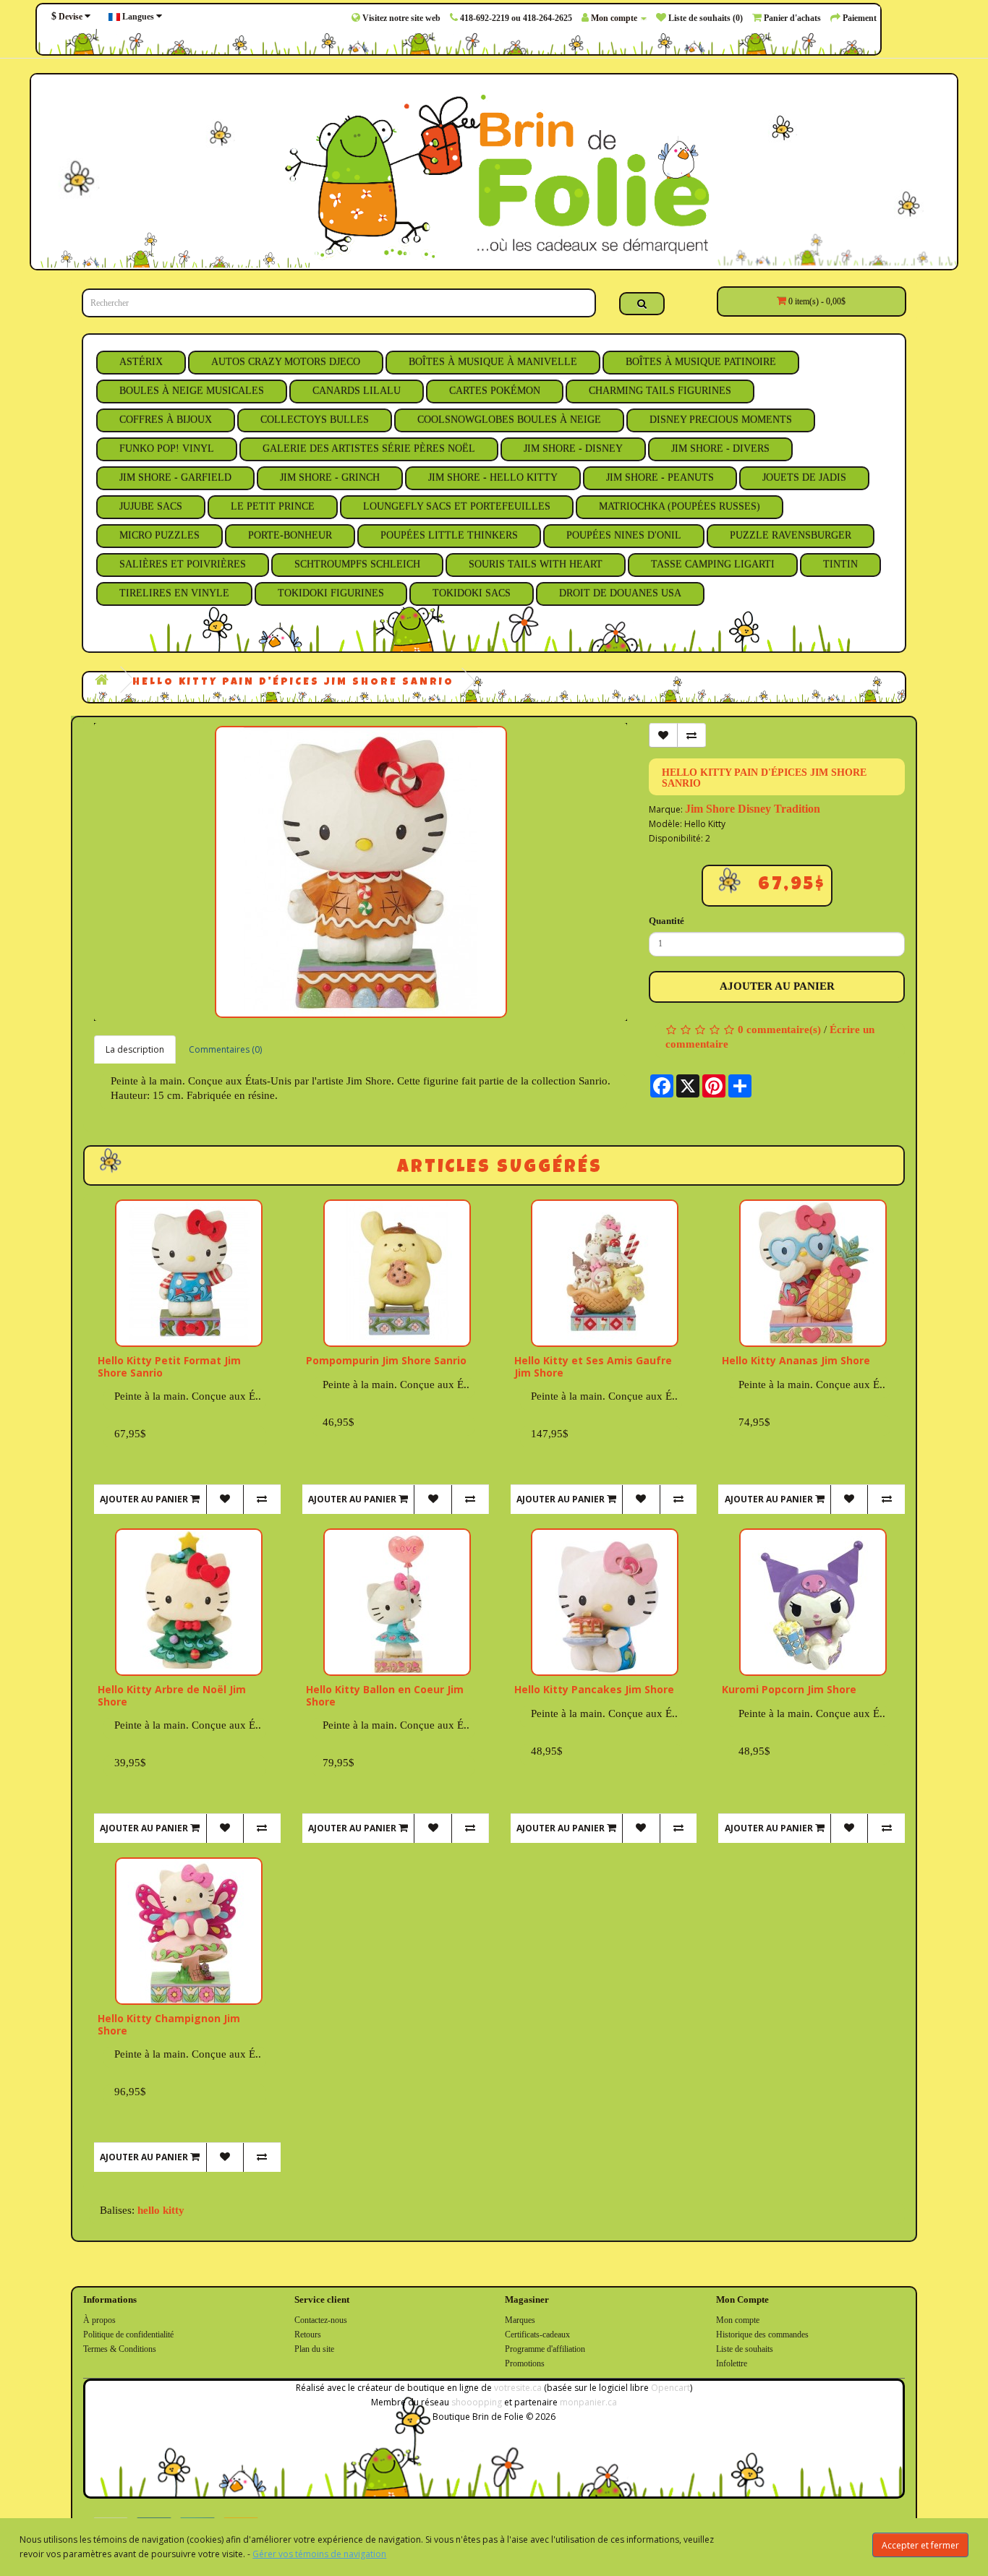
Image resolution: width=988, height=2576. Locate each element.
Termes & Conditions (120, 2349)
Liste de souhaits (745, 2349)
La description (135, 1049)
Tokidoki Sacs (472, 593)
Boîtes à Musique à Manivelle (493, 362)
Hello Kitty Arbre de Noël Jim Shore (172, 1695)
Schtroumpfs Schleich (357, 564)
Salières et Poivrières (183, 564)
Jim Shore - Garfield (175, 478)
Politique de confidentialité (128, 2335)
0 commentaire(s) (779, 1030)
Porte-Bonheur (290, 535)
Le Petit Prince (273, 506)
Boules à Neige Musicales (192, 391)
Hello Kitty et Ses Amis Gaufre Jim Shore (593, 1366)
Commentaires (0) (225, 1049)
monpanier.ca (588, 2402)
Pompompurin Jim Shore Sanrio (386, 1360)
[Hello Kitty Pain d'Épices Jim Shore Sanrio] (361, 872)
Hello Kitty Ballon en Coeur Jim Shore (385, 1695)
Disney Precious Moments (721, 420)
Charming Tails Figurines (660, 391)
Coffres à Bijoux (166, 420)
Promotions (525, 2363)
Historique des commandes (762, 2335)
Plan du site (314, 2349)
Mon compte (738, 2320)
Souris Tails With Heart (536, 564)
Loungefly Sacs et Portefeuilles (457, 506)
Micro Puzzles (159, 535)
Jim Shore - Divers (720, 449)
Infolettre (732, 2363)
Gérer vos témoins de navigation (319, 2554)
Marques (520, 2320)
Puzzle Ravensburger (791, 535)
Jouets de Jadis (804, 478)
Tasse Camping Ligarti (713, 564)
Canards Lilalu (357, 391)
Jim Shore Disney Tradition (753, 809)
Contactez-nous (321, 2320)
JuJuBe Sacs (151, 506)
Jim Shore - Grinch (330, 478)
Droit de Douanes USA (620, 593)
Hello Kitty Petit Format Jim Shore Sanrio (169, 1366)
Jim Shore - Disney (573, 449)
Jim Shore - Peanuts (660, 478)
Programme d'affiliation (545, 2349)
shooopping (477, 2402)
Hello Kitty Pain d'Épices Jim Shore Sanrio (293, 682)
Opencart (670, 2388)
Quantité (667, 921)
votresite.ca (518, 2388)
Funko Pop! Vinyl (167, 449)
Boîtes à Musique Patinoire (701, 362)
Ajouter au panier (777, 986)
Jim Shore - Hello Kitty (493, 478)
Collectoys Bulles (315, 420)
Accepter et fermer (920, 2545)
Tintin (840, 564)
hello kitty (161, 2210)
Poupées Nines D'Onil (624, 535)
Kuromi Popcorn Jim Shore (789, 1689)
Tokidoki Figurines (331, 593)
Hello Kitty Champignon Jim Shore (169, 2024)
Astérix (141, 362)
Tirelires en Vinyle (174, 593)
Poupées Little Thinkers (449, 535)
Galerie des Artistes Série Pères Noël (369, 449)
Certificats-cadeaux (537, 2335)
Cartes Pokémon (495, 391)
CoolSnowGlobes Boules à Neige (509, 420)
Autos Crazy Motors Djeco (286, 362)
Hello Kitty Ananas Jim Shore (796, 1360)
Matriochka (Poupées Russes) (680, 506)
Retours (308, 2335)
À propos (99, 2320)
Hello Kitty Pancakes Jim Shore (594, 1689)
